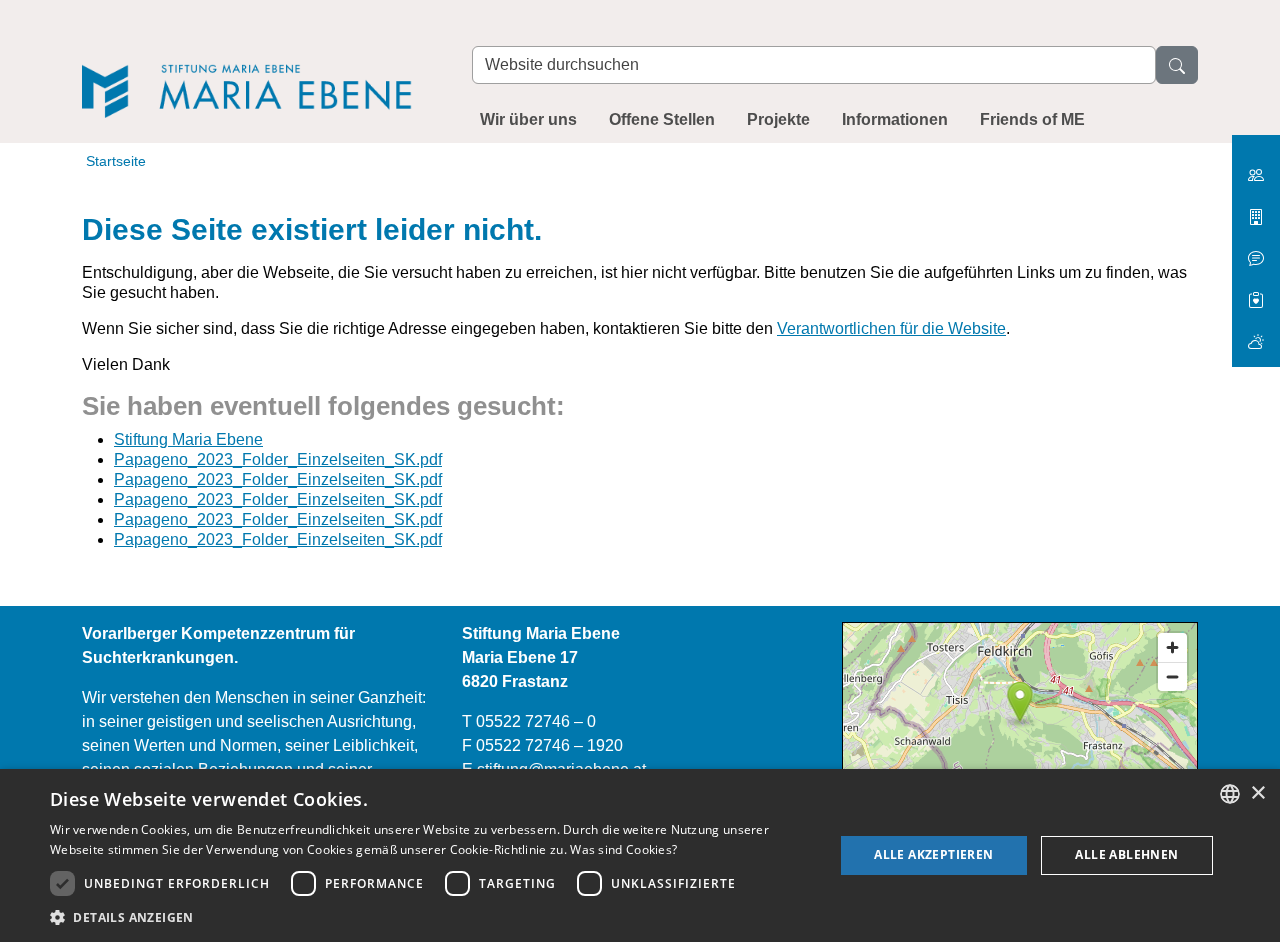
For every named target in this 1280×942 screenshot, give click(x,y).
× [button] (1257, 793)
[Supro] (1256, 292)
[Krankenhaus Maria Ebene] (1256, 209)
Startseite (116, 161)
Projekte (778, 119)
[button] (430, 917)
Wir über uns (528, 119)
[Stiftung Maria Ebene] (257, 61)
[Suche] (1177, 65)
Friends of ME (1032, 119)
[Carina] (1256, 333)
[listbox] (1230, 794)
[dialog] (640, 855)
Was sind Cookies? (623, 849)
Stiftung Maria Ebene (188, 439)
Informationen (895, 119)
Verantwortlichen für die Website (891, 328)
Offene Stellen (662, 119)
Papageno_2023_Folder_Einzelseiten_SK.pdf (278, 459)
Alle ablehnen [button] (1126, 854)
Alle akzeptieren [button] (933, 854)
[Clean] (1256, 250)
